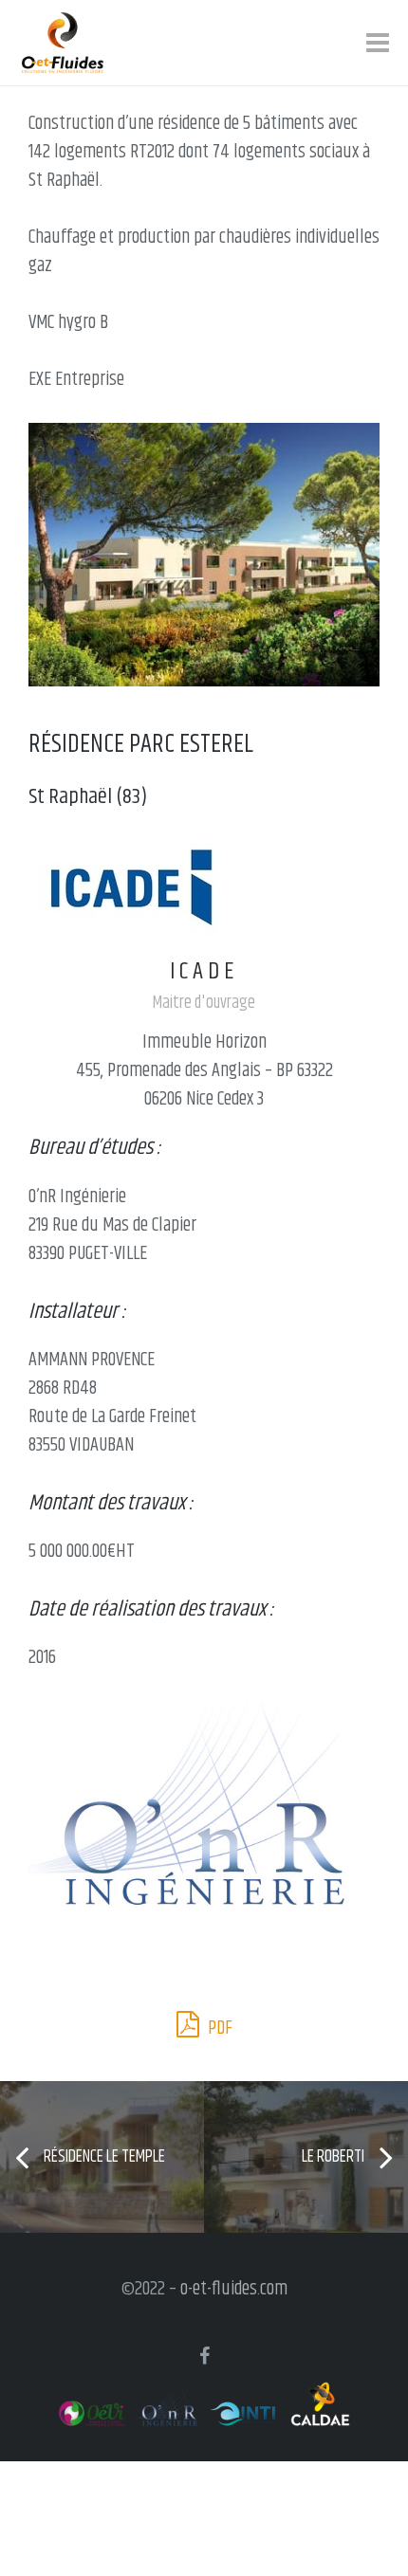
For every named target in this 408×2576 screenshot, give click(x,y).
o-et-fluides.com (234, 2289)
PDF (218, 2028)
